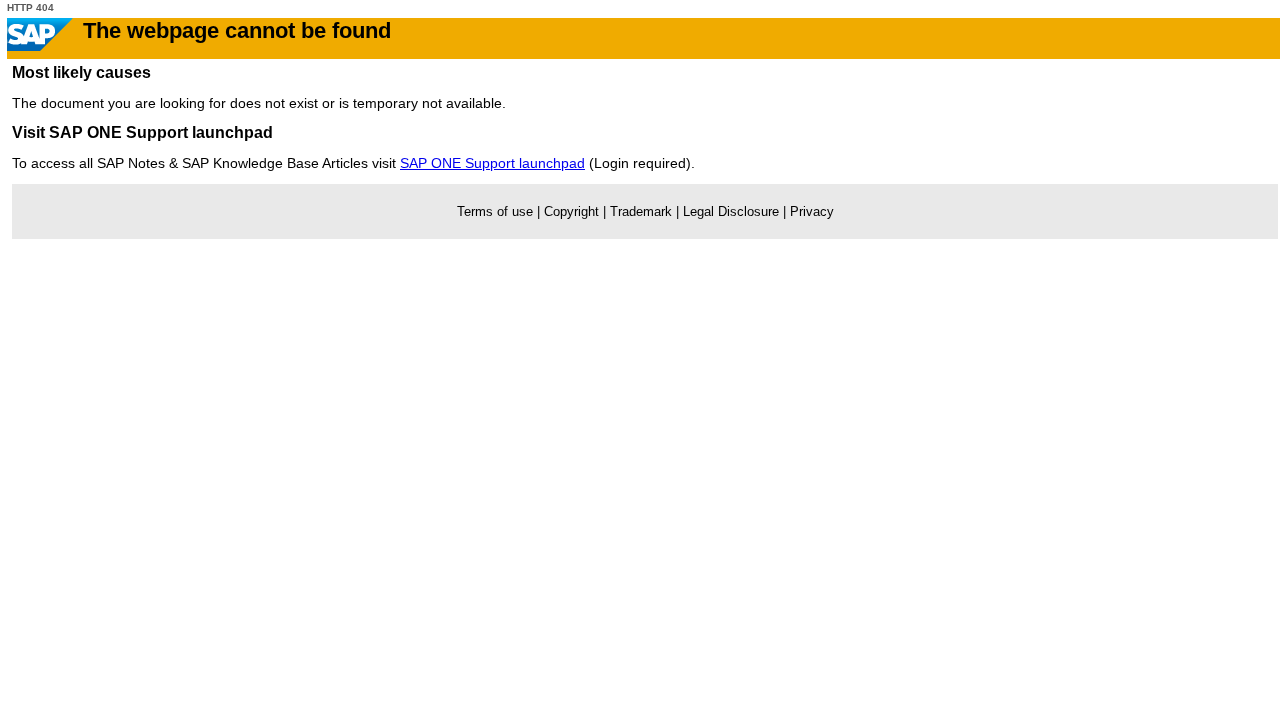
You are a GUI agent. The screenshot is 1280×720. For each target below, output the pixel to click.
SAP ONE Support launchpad (492, 163)
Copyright (571, 211)
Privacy (812, 211)
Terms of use (495, 211)
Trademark (641, 211)
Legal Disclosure (731, 211)
